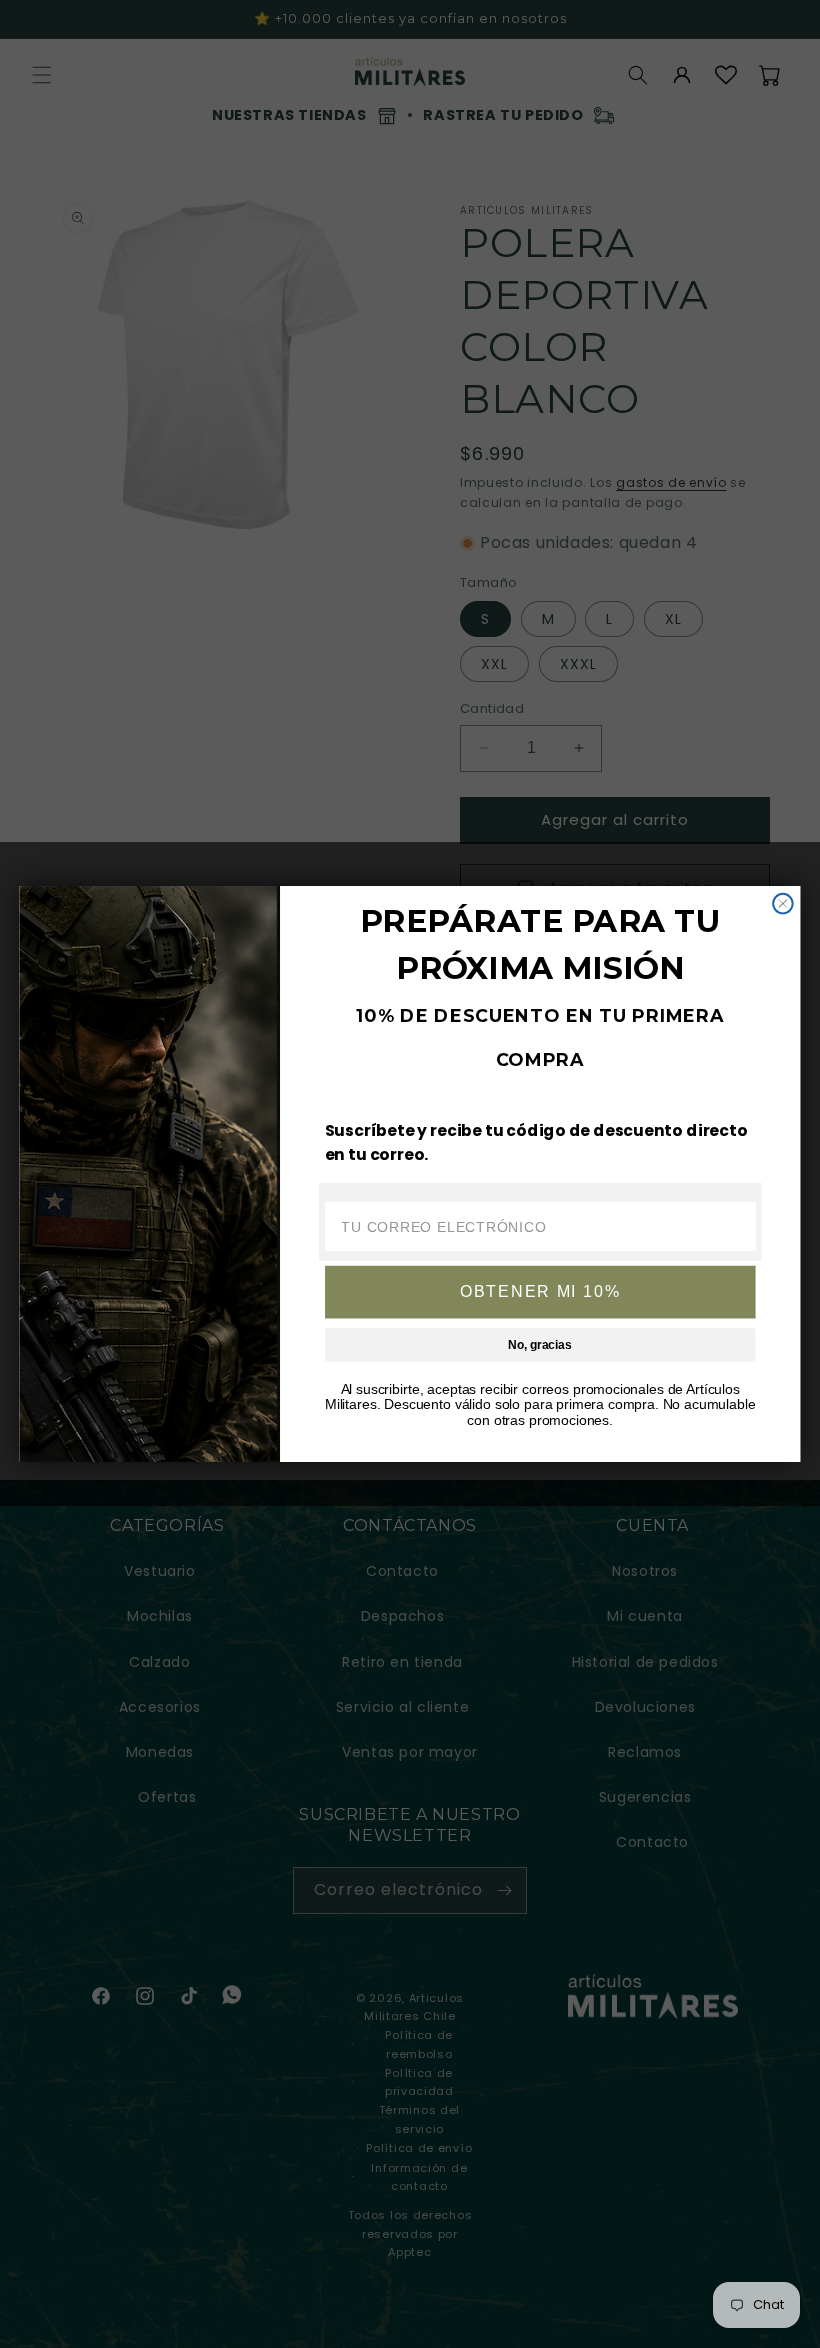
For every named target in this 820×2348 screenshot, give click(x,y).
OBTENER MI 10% (540, 1291)
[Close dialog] (783, 904)
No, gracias (539, 1345)
